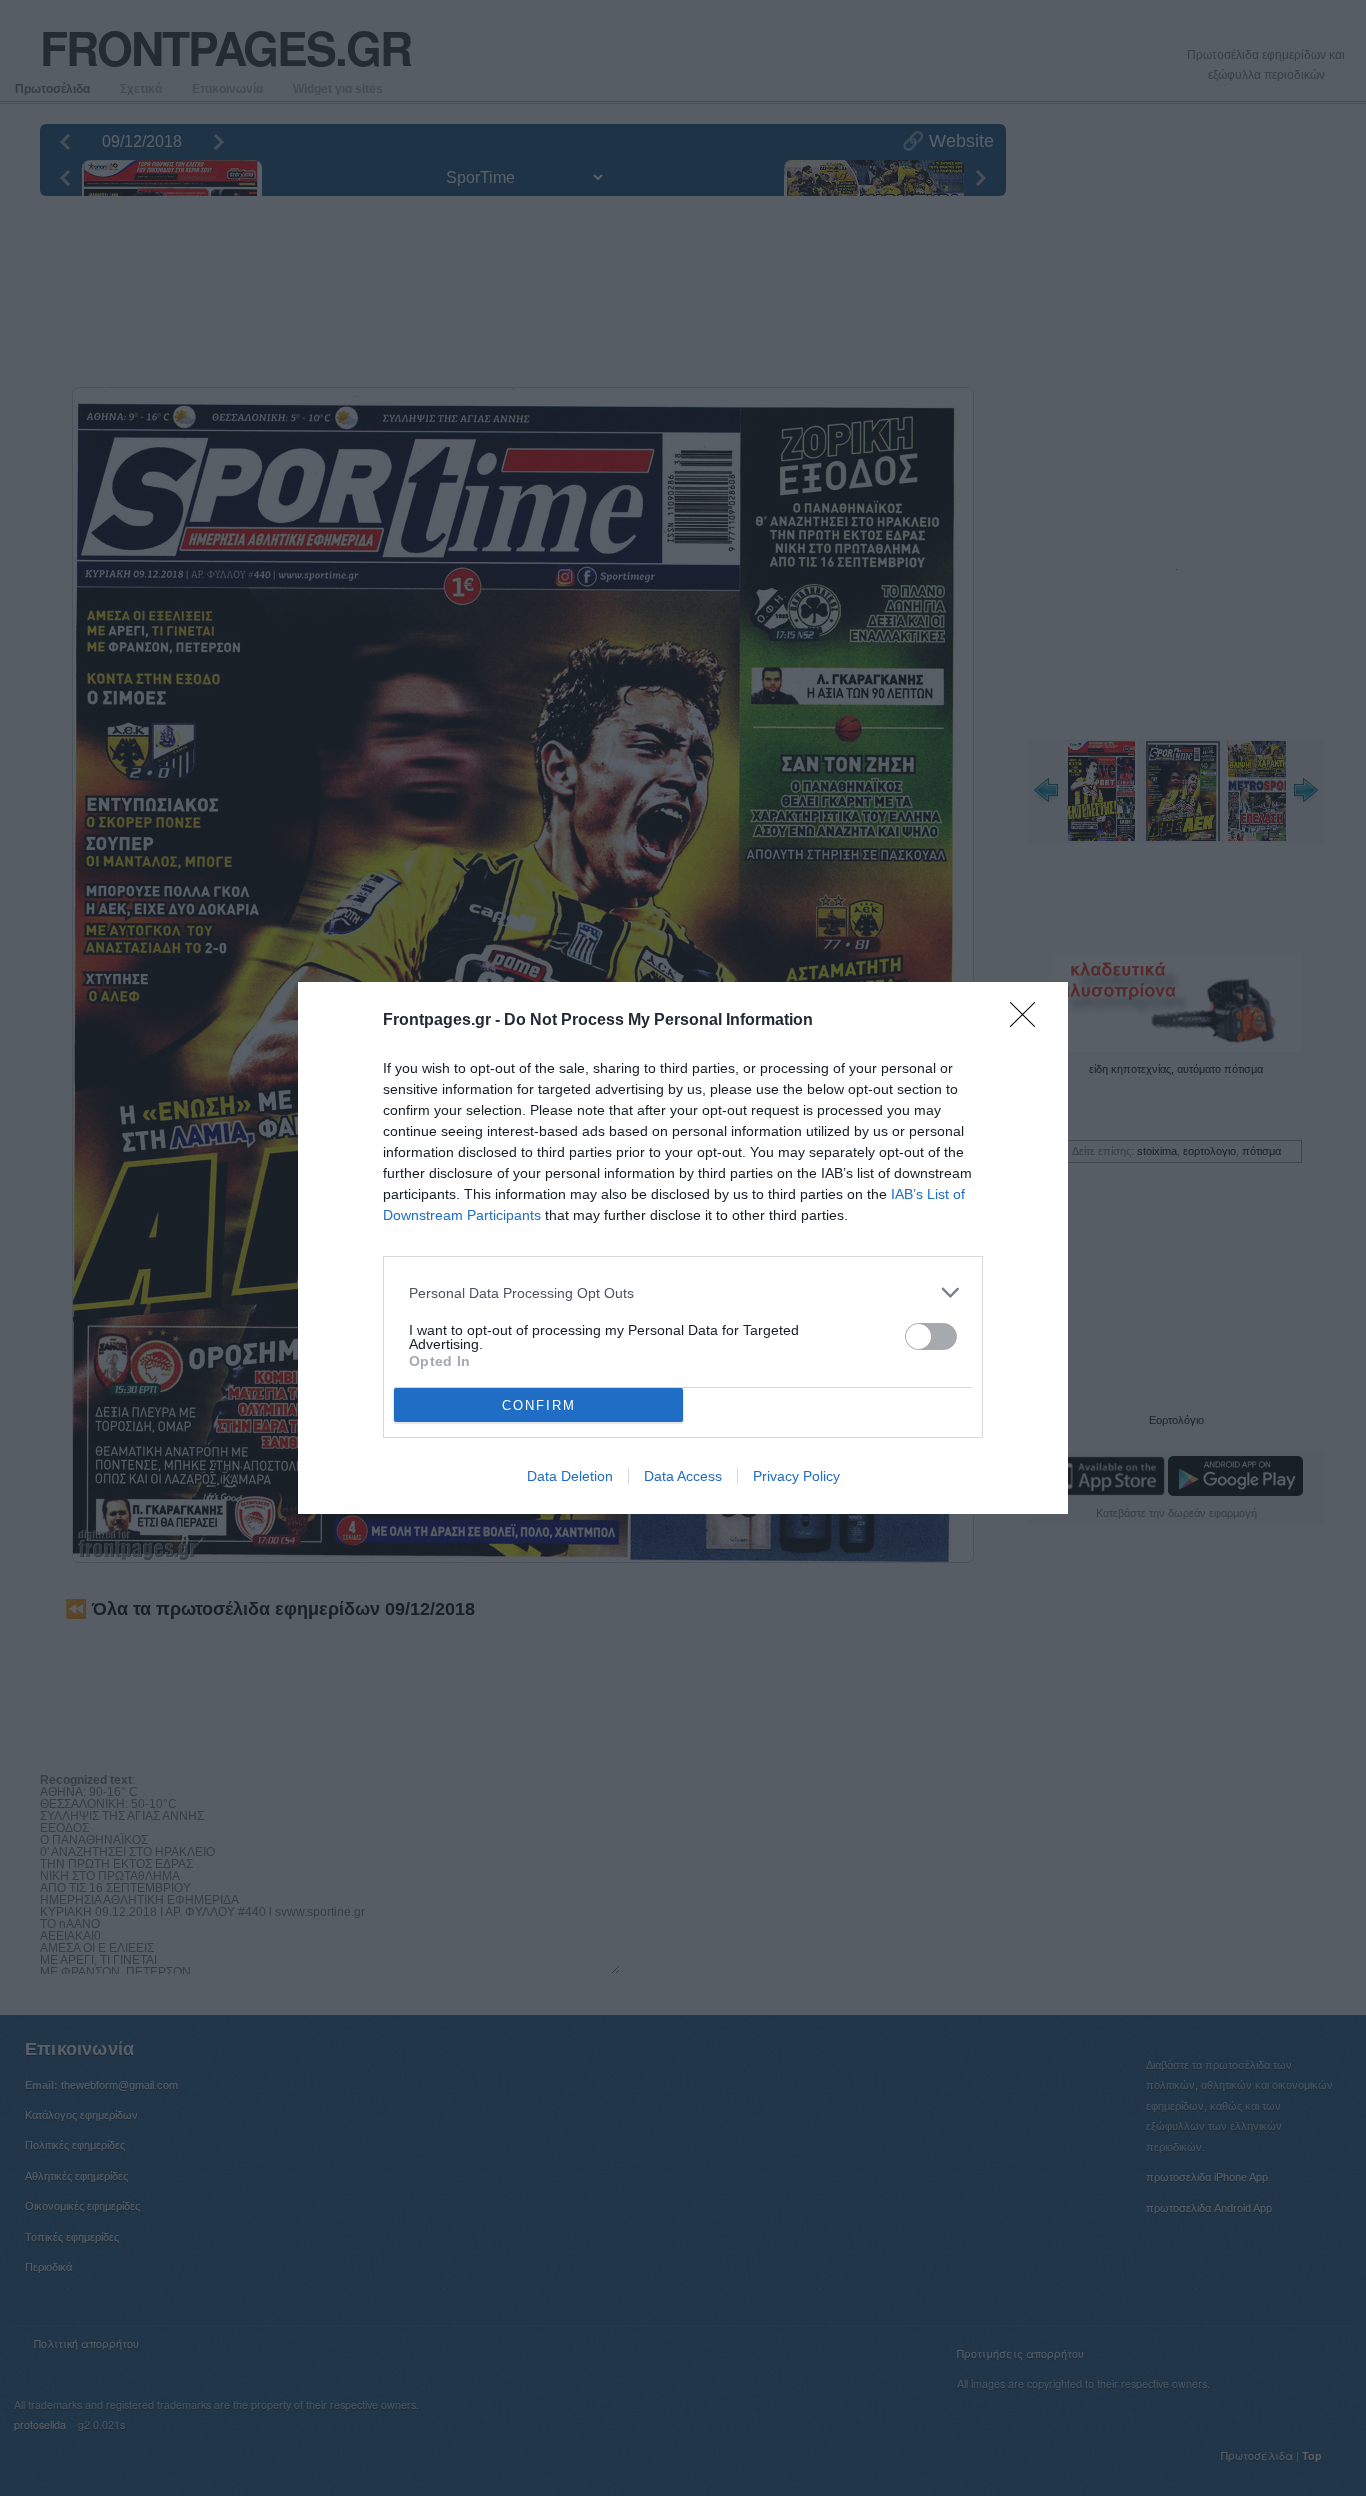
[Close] (1029, 1021)
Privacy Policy (796, 1476)
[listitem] (683, 1292)
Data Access (683, 1476)
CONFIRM (539, 1405)
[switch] (931, 1336)
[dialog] (683, 1248)
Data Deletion (570, 1476)
